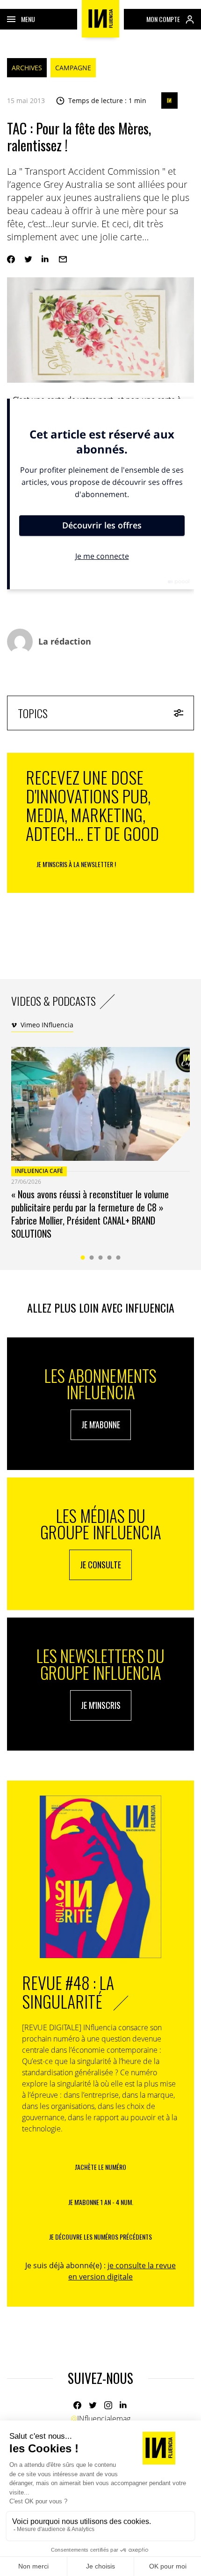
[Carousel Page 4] (110, 1258)
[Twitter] (28, 259)
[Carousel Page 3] (101, 1258)
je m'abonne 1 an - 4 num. (101, 2202)
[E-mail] (63, 259)
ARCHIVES (27, 68)
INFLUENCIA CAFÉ (39, 1171)
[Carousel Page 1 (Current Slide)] (83, 1258)
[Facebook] (11, 259)
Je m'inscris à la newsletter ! (76, 864)
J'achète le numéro (100, 2167)
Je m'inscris (101, 1705)
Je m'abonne (101, 1425)
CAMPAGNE (73, 68)
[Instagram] (108, 2405)
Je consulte (100, 1565)
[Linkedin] (46, 259)
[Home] (100, 19)
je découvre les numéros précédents (100, 2237)
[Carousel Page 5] (118, 1258)
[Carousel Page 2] (92, 1258)
